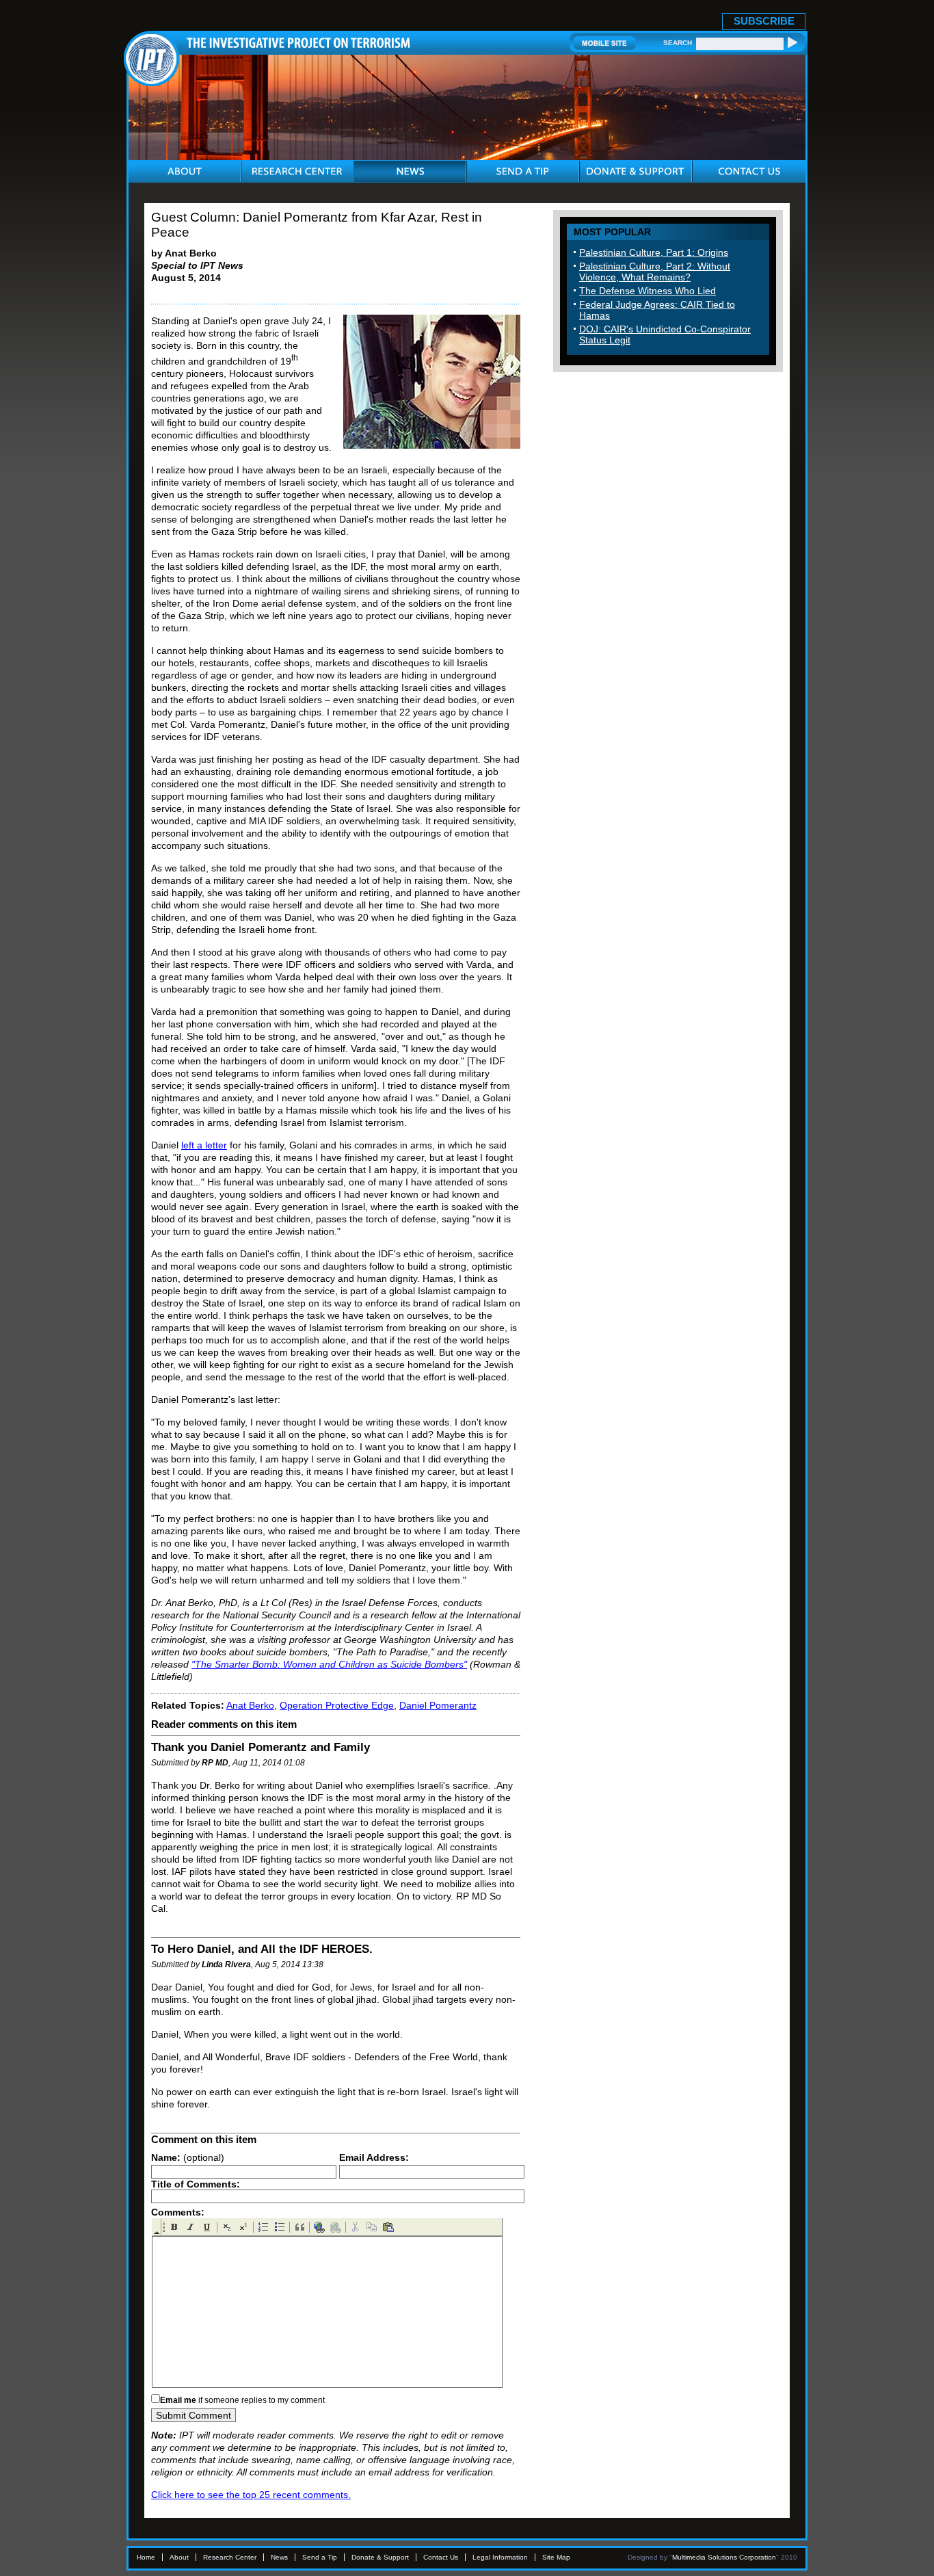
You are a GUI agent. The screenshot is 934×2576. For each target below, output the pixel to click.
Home (146, 2557)
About (179, 2557)
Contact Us (441, 2557)
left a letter (204, 1145)
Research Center (230, 2557)
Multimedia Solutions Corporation (724, 2557)
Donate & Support (380, 2557)
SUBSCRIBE (764, 21)
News (279, 2557)
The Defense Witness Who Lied (648, 291)
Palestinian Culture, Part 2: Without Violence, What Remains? (655, 272)
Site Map (556, 2557)
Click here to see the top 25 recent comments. (251, 2495)
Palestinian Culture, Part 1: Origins (654, 252)
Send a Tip (320, 2557)
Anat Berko (250, 1705)
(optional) (188, 2157)
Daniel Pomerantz (438, 1705)
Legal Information (500, 2557)
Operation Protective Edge (337, 1705)
